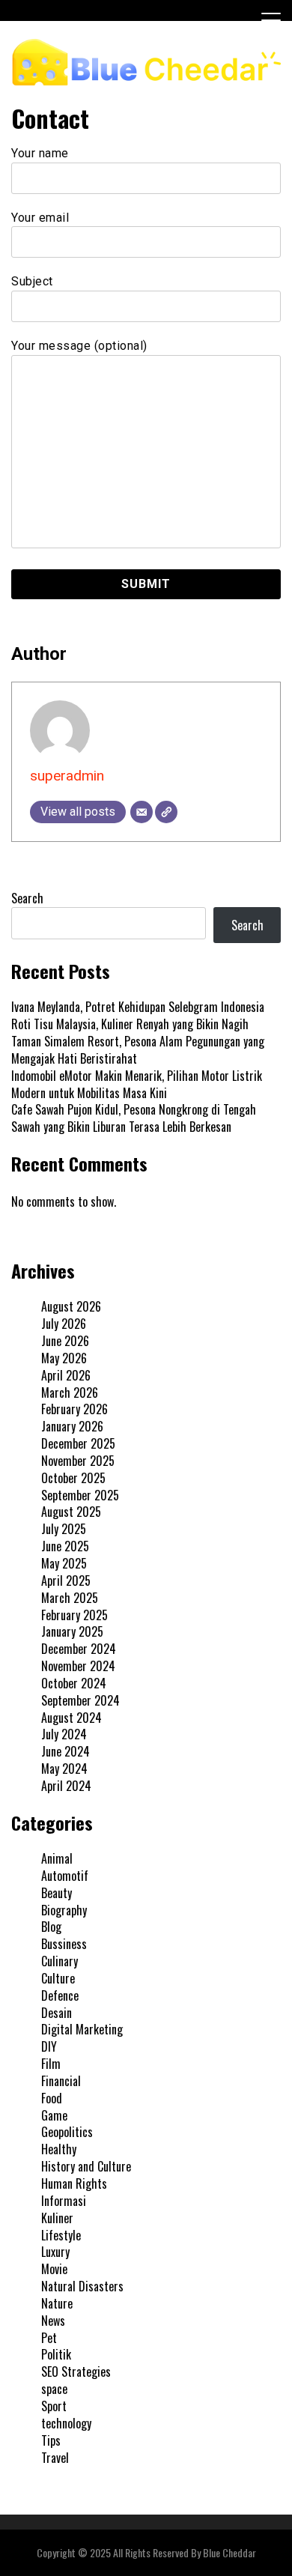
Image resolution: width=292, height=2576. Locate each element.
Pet (49, 2338)
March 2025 (70, 1598)
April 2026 (66, 1375)
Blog (51, 1927)
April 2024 (66, 1786)
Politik (56, 2354)
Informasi (64, 2201)
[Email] (142, 812)
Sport (54, 2406)
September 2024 (80, 1700)
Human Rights (74, 2183)
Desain (57, 2013)
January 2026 (72, 1426)
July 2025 (64, 1529)
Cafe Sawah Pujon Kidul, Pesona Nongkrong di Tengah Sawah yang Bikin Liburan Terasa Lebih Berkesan (134, 1118)
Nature (57, 2303)
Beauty (57, 1893)
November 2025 (78, 1461)
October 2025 (73, 1478)
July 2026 (64, 1324)
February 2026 (74, 1409)
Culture (58, 1978)
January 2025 (72, 1631)
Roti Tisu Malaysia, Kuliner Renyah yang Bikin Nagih (130, 1024)
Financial (61, 2081)
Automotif (65, 1876)
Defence (60, 1995)
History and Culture (86, 2166)
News (53, 2321)
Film (51, 2064)
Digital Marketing (82, 2029)
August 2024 (72, 1718)
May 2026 (64, 1358)
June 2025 (65, 1546)
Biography (64, 1910)
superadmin (67, 776)
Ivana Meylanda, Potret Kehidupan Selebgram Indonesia (138, 1007)
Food (52, 2098)
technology (66, 2423)
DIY (49, 2046)
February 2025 (74, 1615)
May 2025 (64, 1563)
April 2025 (66, 1581)
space (54, 2389)
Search (27, 898)
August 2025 (71, 1512)
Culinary (60, 1961)
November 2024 (78, 1666)
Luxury (55, 2252)
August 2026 (71, 1306)
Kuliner (57, 2218)
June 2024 (66, 1751)
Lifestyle (61, 2235)
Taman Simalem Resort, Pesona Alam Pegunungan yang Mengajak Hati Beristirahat (138, 1050)
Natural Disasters (82, 2286)
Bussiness (64, 1944)
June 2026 (65, 1341)
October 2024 (74, 1683)
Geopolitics (67, 2132)
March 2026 (70, 1392)
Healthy (59, 2149)
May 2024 (64, 1769)
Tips (51, 2440)
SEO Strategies (76, 2372)
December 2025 (78, 1443)
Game (54, 2115)
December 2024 (79, 1649)
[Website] (166, 812)
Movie (54, 2269)
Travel (55, 2458)
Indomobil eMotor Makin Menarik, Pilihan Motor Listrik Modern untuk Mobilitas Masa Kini (137, 1084)
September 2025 (80, 1495)
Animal (57, 1858)
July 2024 (64, 1734)
